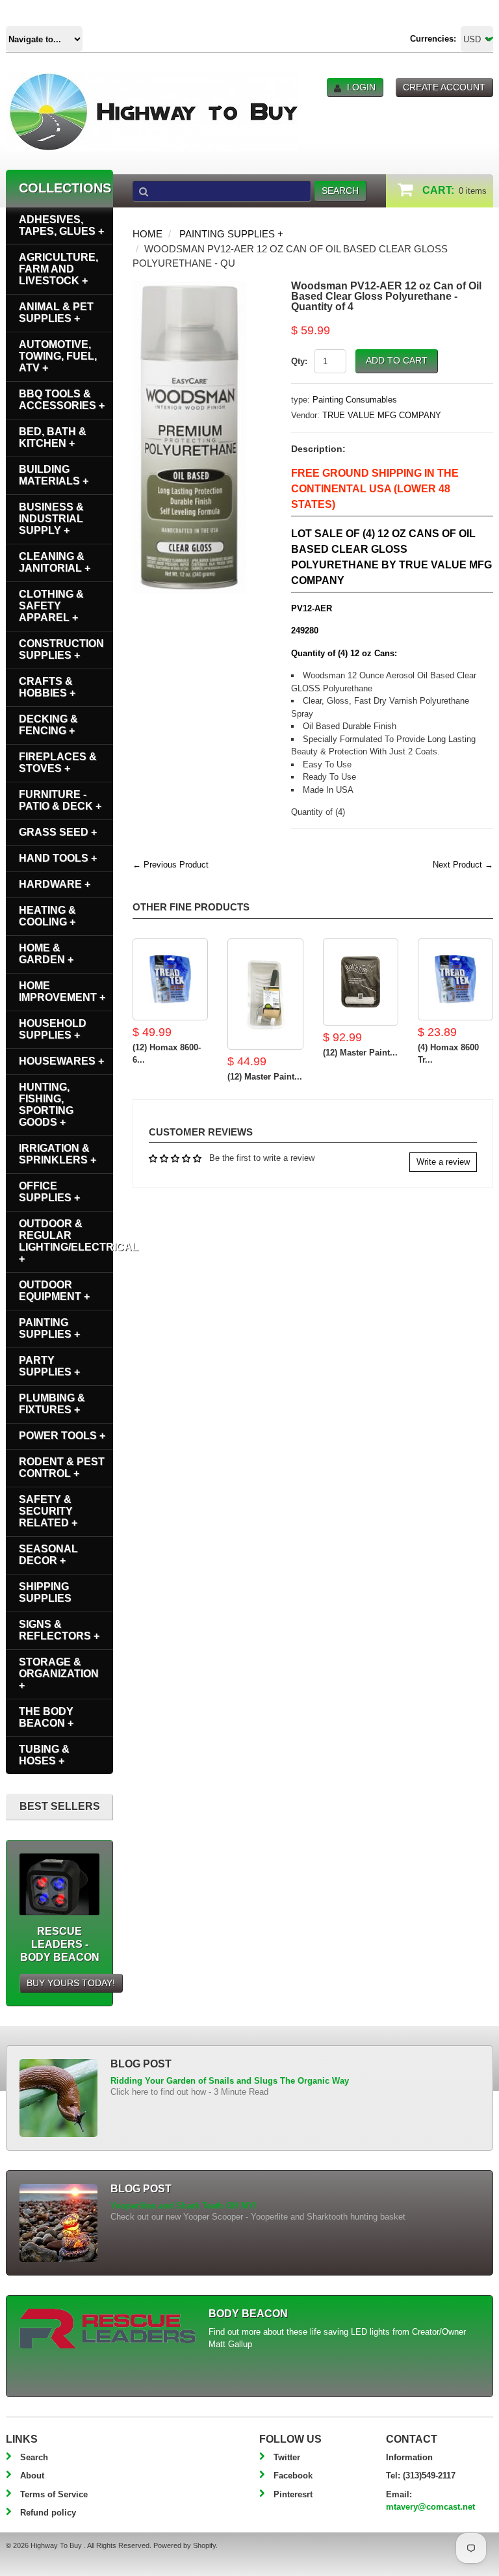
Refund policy (48, 2513)
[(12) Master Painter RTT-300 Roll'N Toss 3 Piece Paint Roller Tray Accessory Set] (361, 982)
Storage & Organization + (59, 1674)
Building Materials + (54, 475)
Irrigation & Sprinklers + (58, 1154)
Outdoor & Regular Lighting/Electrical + (66, 1241)
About (32, 2476)
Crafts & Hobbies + (47, 687)
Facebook (293, 2476)
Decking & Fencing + (48, 725)
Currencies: (433, 39)
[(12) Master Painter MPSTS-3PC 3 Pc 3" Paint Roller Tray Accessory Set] (265, 994)
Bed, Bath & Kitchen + (53, 437)
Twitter (287, 2457)
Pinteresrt (293, 2494)
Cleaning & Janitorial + (55, 562)
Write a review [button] (443, 1162)
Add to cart (397, 360)
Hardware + (55, 884)
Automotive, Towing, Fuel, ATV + (58, 356)
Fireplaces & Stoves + (58, 763)
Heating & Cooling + (47, 916)
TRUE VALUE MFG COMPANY (382, 415)
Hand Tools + (58, 858)
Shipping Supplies (45, 1592)
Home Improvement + (62, 991)
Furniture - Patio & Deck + (60, 800)
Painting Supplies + (231, 234)
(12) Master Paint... (265, 1077)
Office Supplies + (49, 1192)
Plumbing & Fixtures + (52, 1404)
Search (34, 2457)
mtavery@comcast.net (430, 2507)
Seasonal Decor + (48, 1555)
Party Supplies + (49, 1366)
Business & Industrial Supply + (51, 519)
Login (361, 87)
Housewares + (61, 1061)
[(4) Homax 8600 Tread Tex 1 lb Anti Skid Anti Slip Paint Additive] (455, 979)
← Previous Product (171, 865)
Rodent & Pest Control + (62, 1467)
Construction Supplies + (61, 649)
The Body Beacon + (46, 1717)
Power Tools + (62, 1436)
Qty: (299, 361)
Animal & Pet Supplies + (56, 312)
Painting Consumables (355, 400)
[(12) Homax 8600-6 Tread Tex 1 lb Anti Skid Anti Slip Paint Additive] (170, 979)
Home (147, 234)
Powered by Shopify (185, 2545)
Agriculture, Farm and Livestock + (58, 269)
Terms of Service (54, 2494)
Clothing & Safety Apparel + (51, 606)
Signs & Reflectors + (59, 1630)
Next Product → (463, 865)
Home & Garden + (46, 954)
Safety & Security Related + (48, 1511)
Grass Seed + (58, 832)
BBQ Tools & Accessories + (62, 400)
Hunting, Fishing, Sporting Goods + (46, 1105)
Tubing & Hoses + (44, 1755)
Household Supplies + (53, 1029)
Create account (444, 87)
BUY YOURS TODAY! (71, 1983)
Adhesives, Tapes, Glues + (61, 225)
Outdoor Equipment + (54, 1291)
